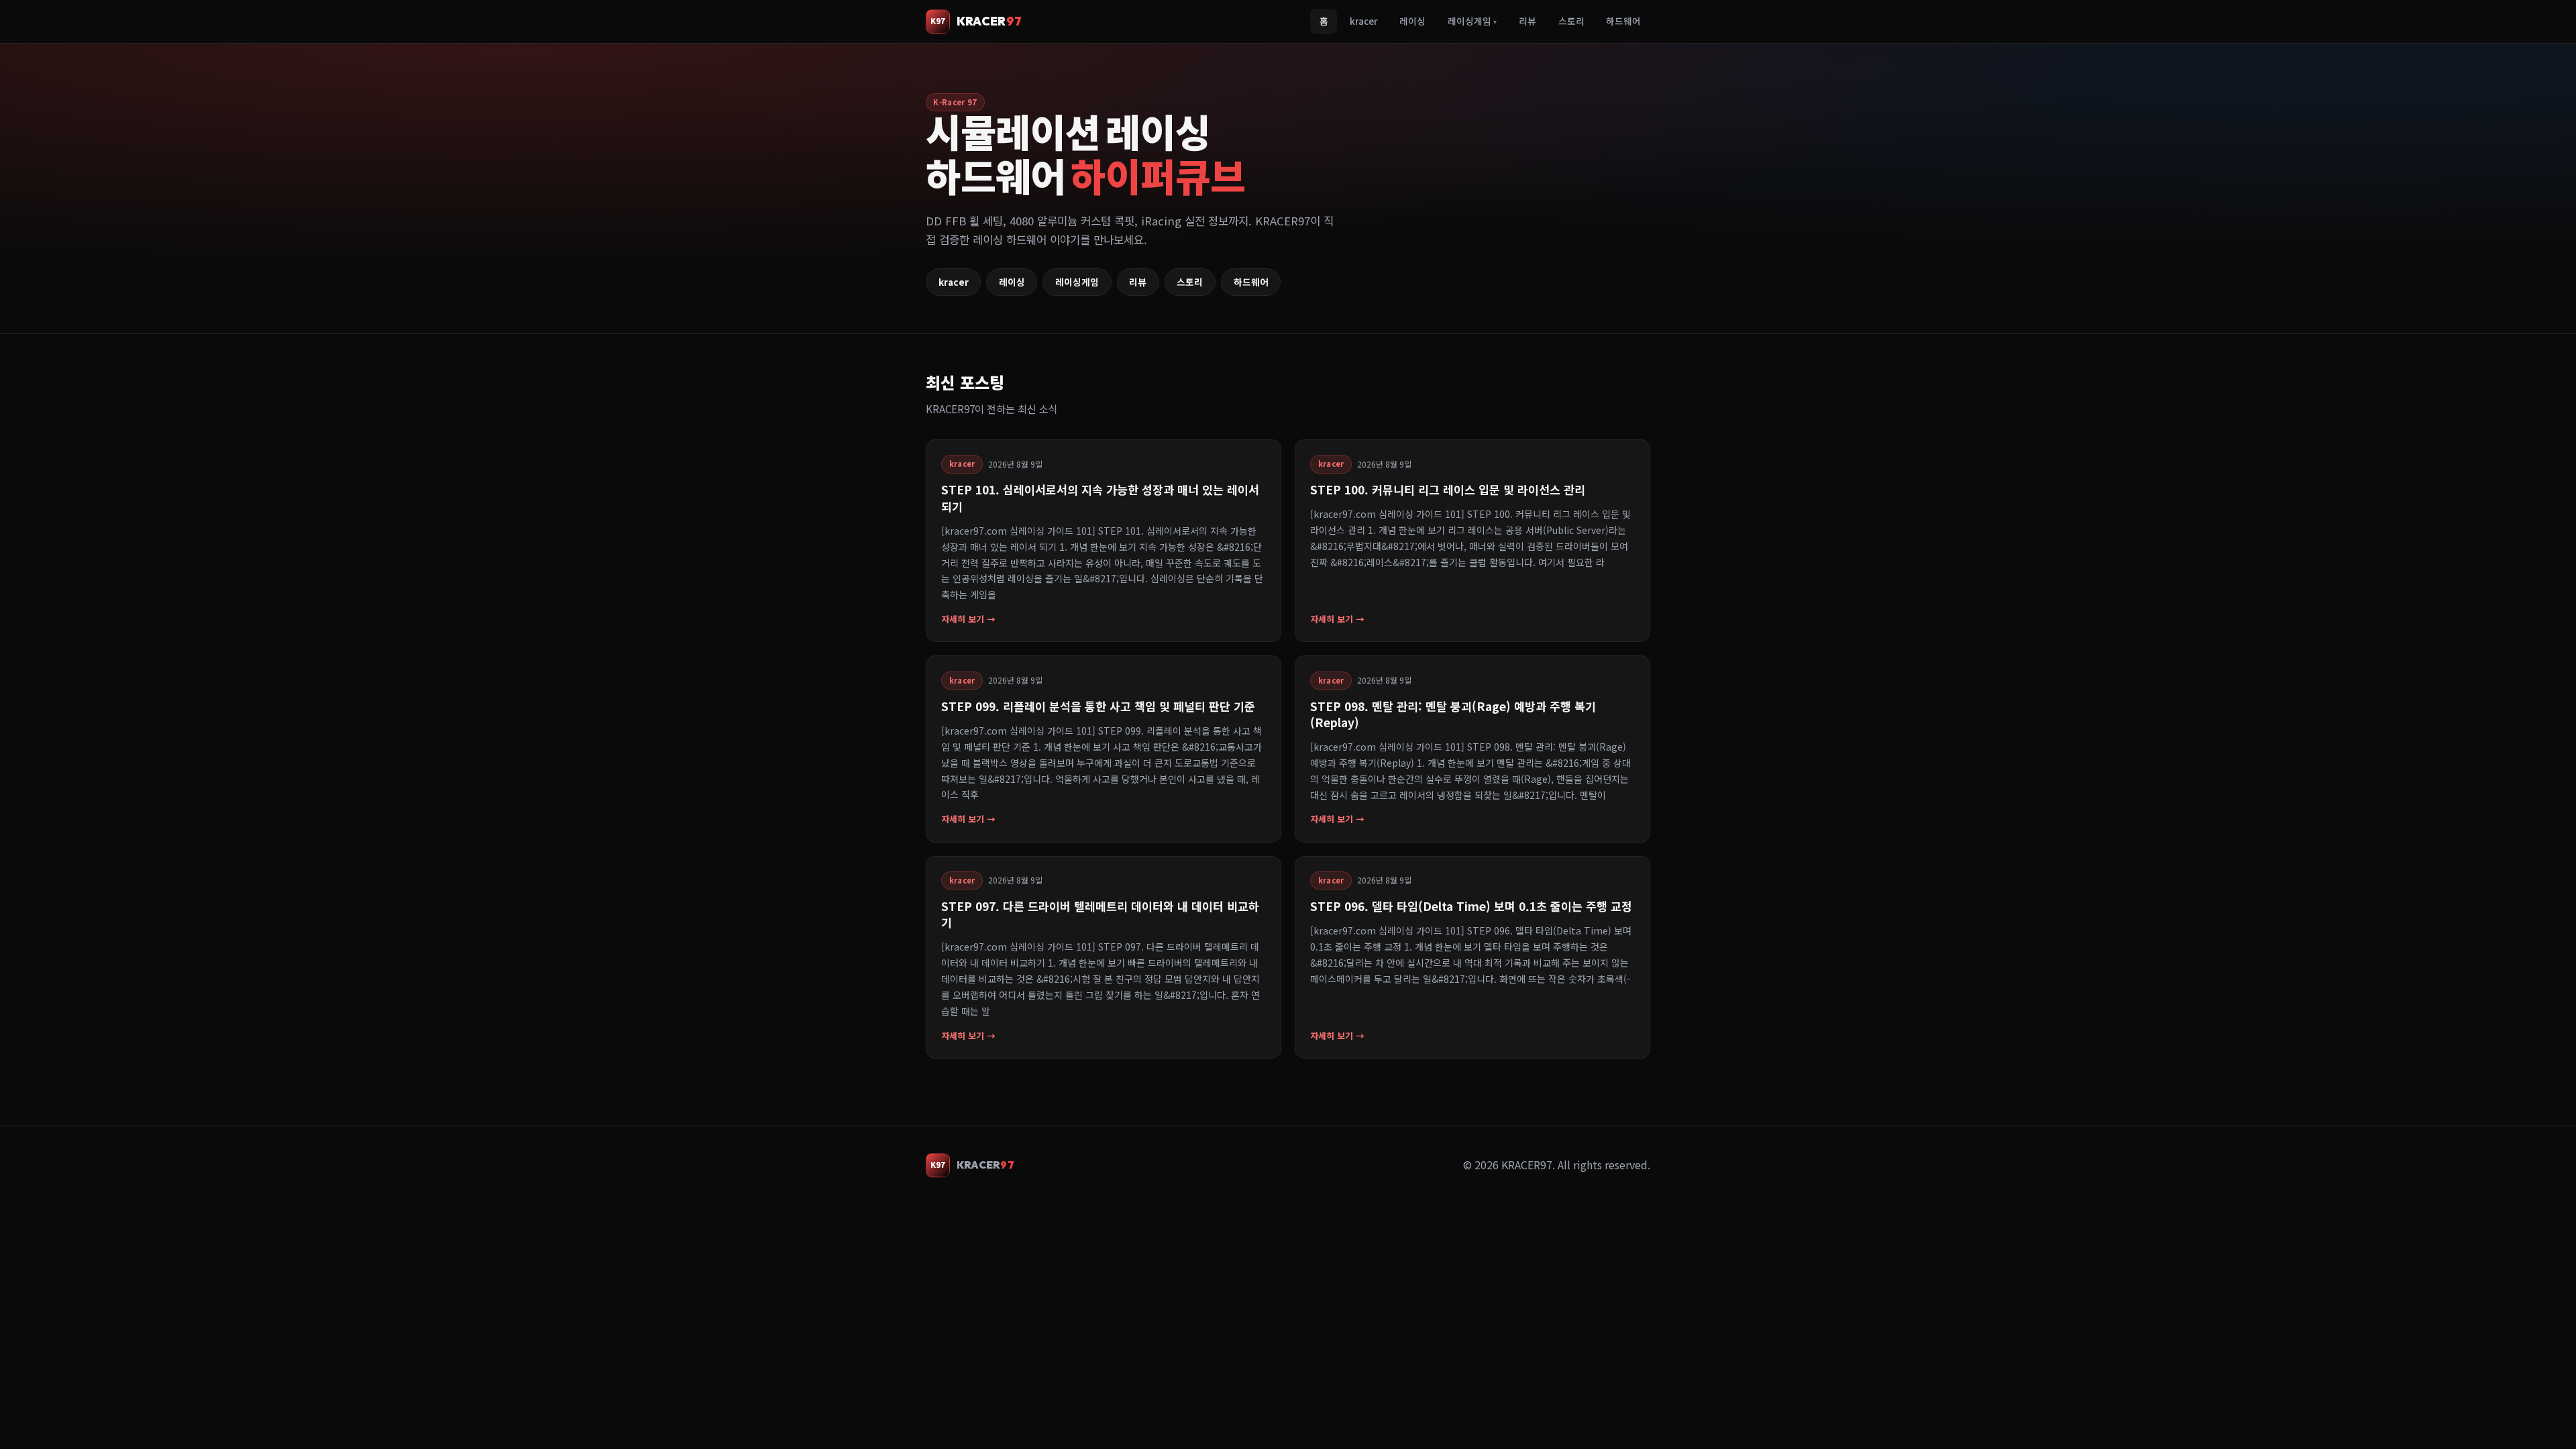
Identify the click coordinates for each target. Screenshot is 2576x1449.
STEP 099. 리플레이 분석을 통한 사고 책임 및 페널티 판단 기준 (1098, 706)
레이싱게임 (1472, 21)
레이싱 (1412, 21)
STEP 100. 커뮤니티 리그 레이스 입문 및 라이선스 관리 (1448, 489)
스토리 (1571, 21)
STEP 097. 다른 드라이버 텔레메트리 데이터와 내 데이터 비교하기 (1100, 914)
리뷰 (1527, 21)
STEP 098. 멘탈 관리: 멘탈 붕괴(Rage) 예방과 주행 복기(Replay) (1453, 714)
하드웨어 (1623, 21)
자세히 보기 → (968, 619)
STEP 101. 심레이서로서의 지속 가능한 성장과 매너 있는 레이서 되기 (1100, 497)
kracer (1363, 21)
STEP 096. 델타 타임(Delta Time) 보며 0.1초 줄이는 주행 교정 (1471, 906)
